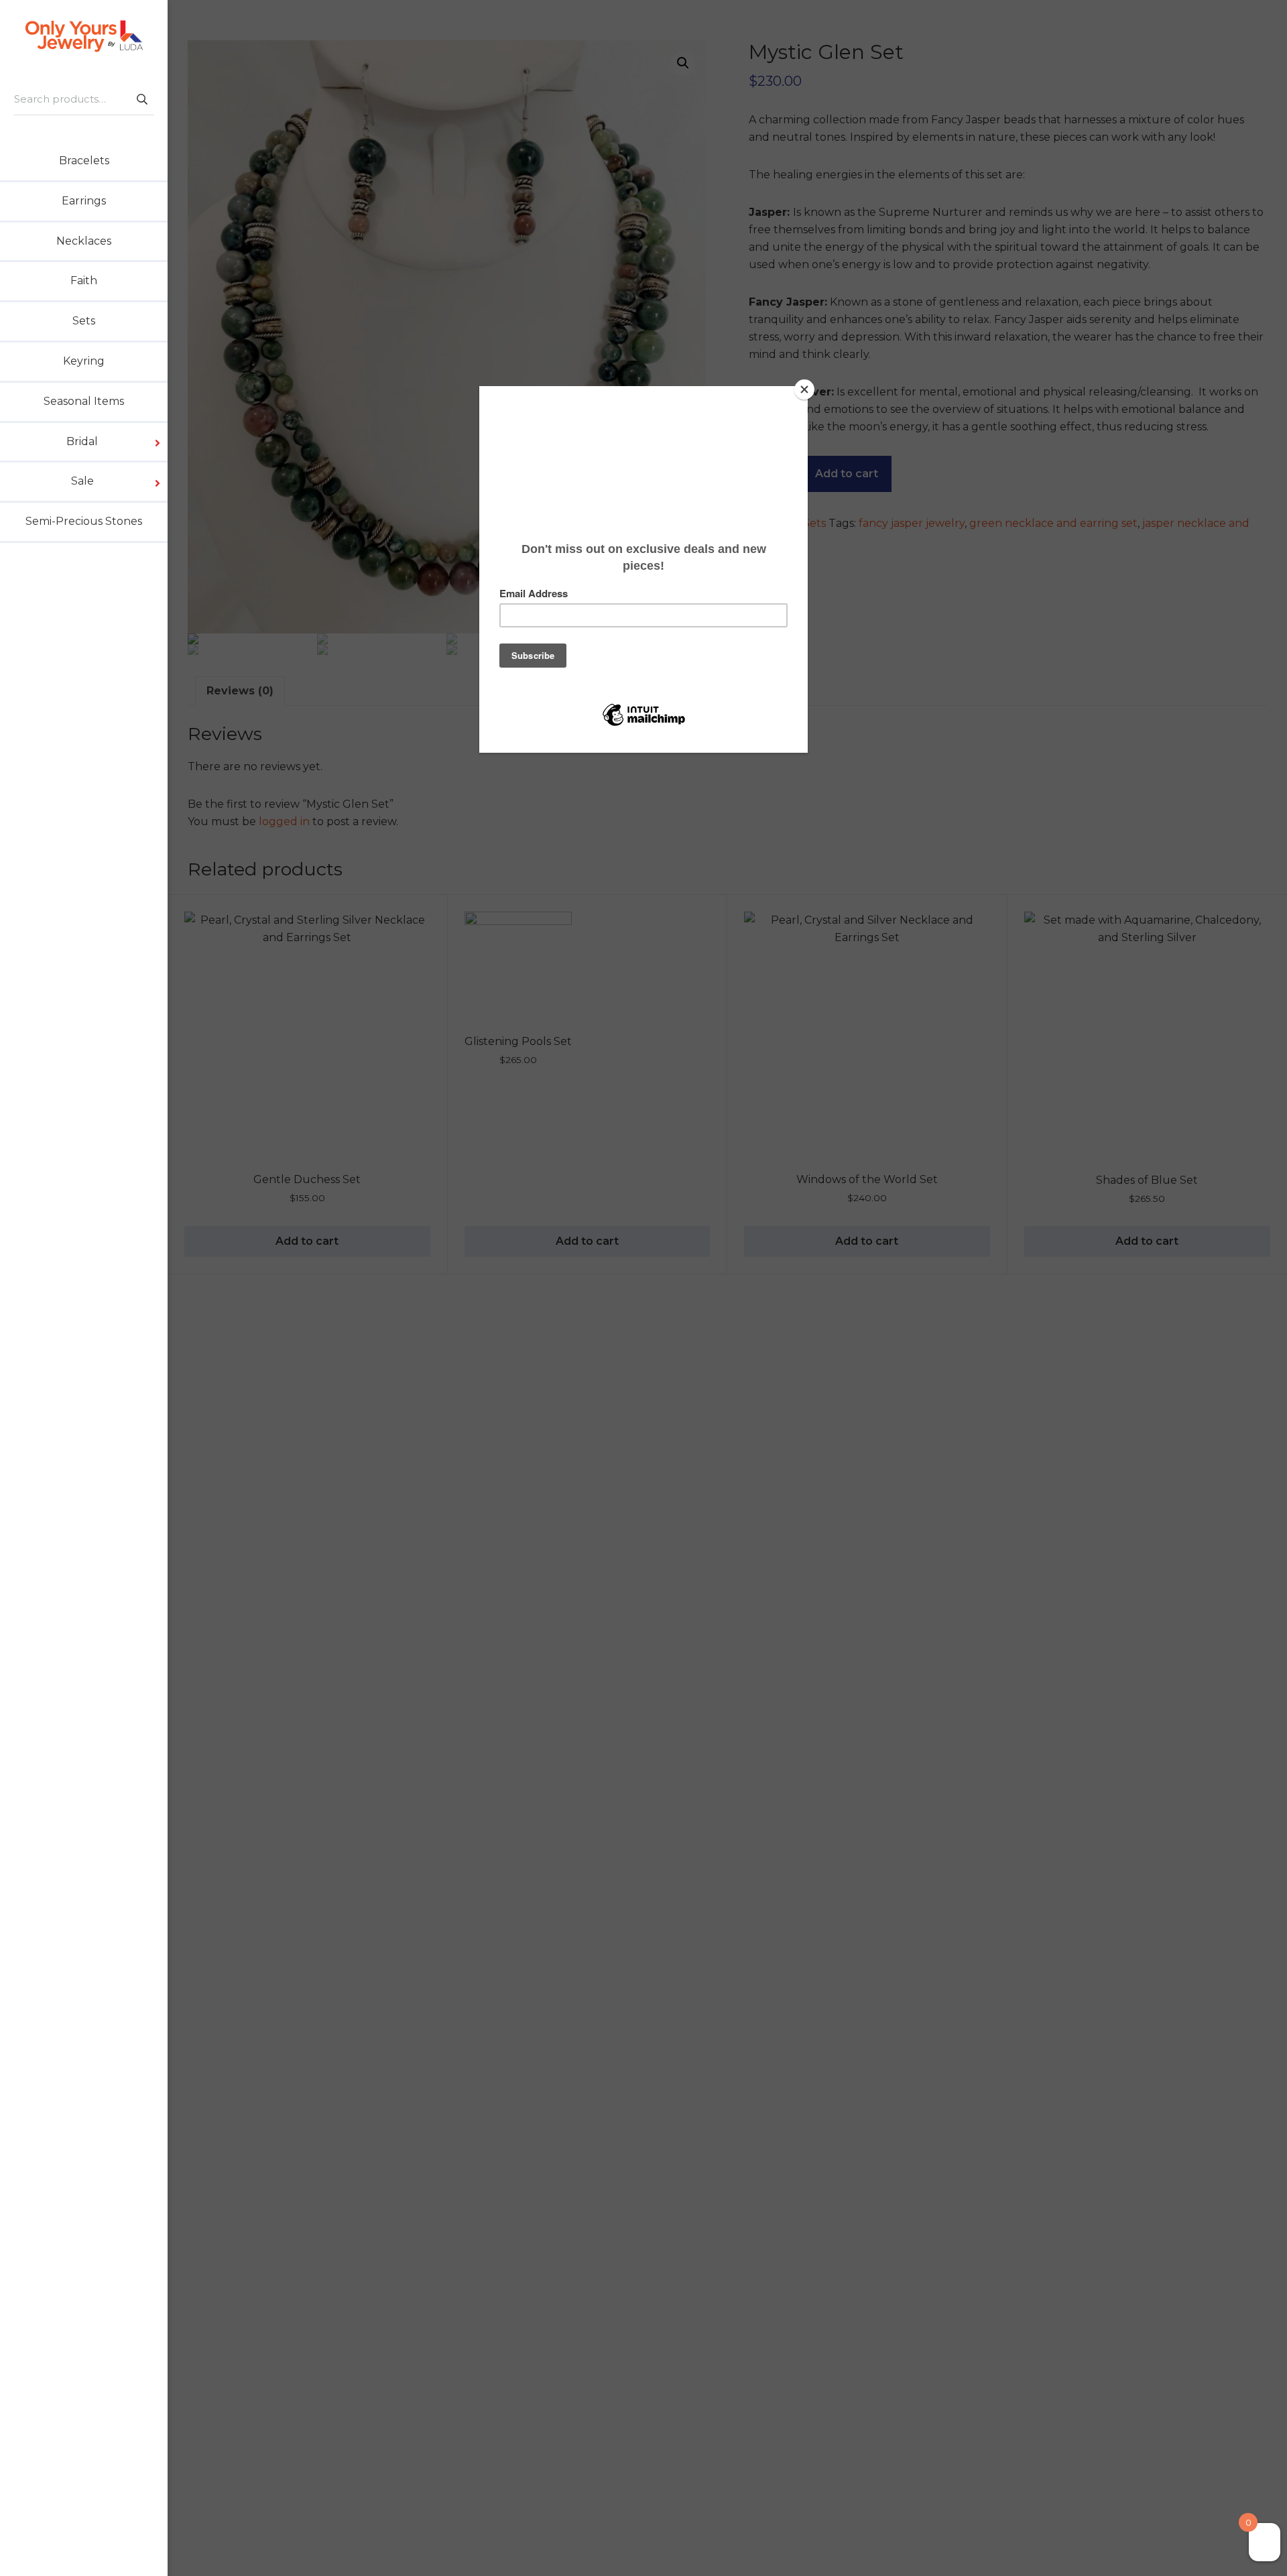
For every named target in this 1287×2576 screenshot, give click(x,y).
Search (141, 99)
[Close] (804, 389)
